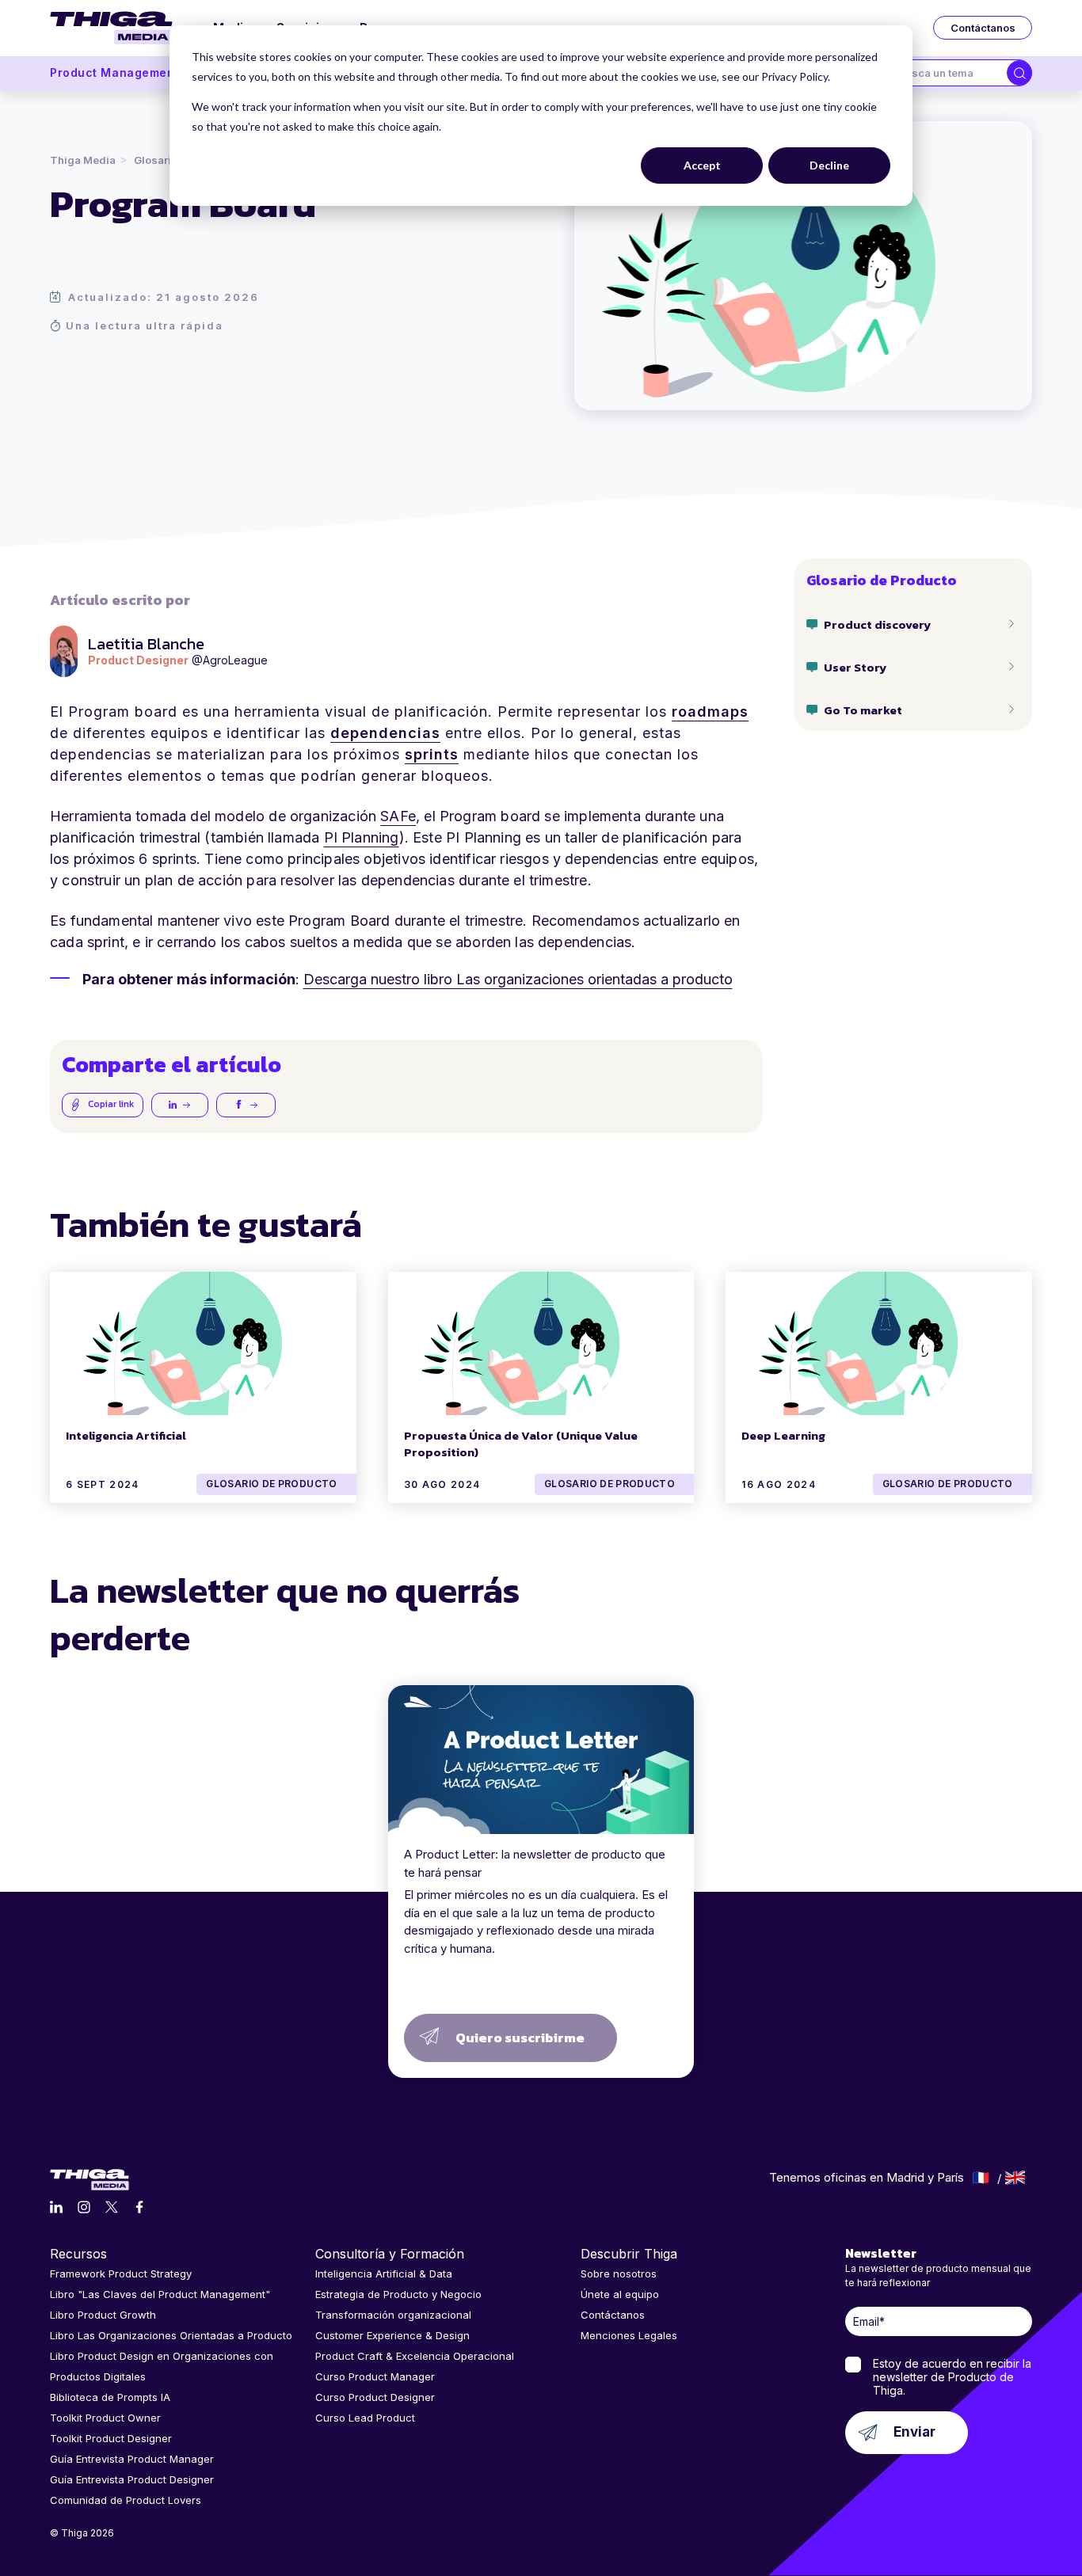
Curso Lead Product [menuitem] (365, 2418)
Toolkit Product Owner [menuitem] (105, 2418)
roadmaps (710, 712)
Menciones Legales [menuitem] (629, 2335)
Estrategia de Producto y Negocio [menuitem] (398, 2294)
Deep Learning (783, 1435)
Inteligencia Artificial (126, 1435)
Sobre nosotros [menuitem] (619, 2274)
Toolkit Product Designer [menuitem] (111, 2438)
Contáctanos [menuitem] (613, 2315)
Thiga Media (83, 160)
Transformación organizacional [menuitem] (393, 2315)
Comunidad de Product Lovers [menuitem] (126, 2500)
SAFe (398, 816)
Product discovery (877, 624)
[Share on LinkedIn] (180, 1105)
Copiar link (110, 1104)
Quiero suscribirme (520, 2038)
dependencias (385, 733)
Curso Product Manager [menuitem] (375, 2376)
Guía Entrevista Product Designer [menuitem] (132, 2479)
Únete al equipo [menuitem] (620, 2294)
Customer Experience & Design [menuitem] (392, 2335)
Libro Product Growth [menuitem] (103, 2315)
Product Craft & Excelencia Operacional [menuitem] (415, 2356)
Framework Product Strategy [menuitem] (121, 2274)
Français (981, 2178)
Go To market (863, 709)
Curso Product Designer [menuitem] (375, 2397)
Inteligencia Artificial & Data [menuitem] (384, 2274)
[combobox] (947, 73)
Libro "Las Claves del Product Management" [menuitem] (160, 2294)
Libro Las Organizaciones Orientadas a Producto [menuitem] (171, 2335)
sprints (432, 754)
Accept (702, 165)
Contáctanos (983, 28)
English (1015, 2178)
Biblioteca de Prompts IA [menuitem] (110, 2397)
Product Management (114, 72)
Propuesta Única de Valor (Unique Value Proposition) (521, 1444)
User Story (855, 666)
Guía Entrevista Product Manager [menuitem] (132, 2459)
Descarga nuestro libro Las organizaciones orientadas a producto (518, 979)
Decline (829, 165)
